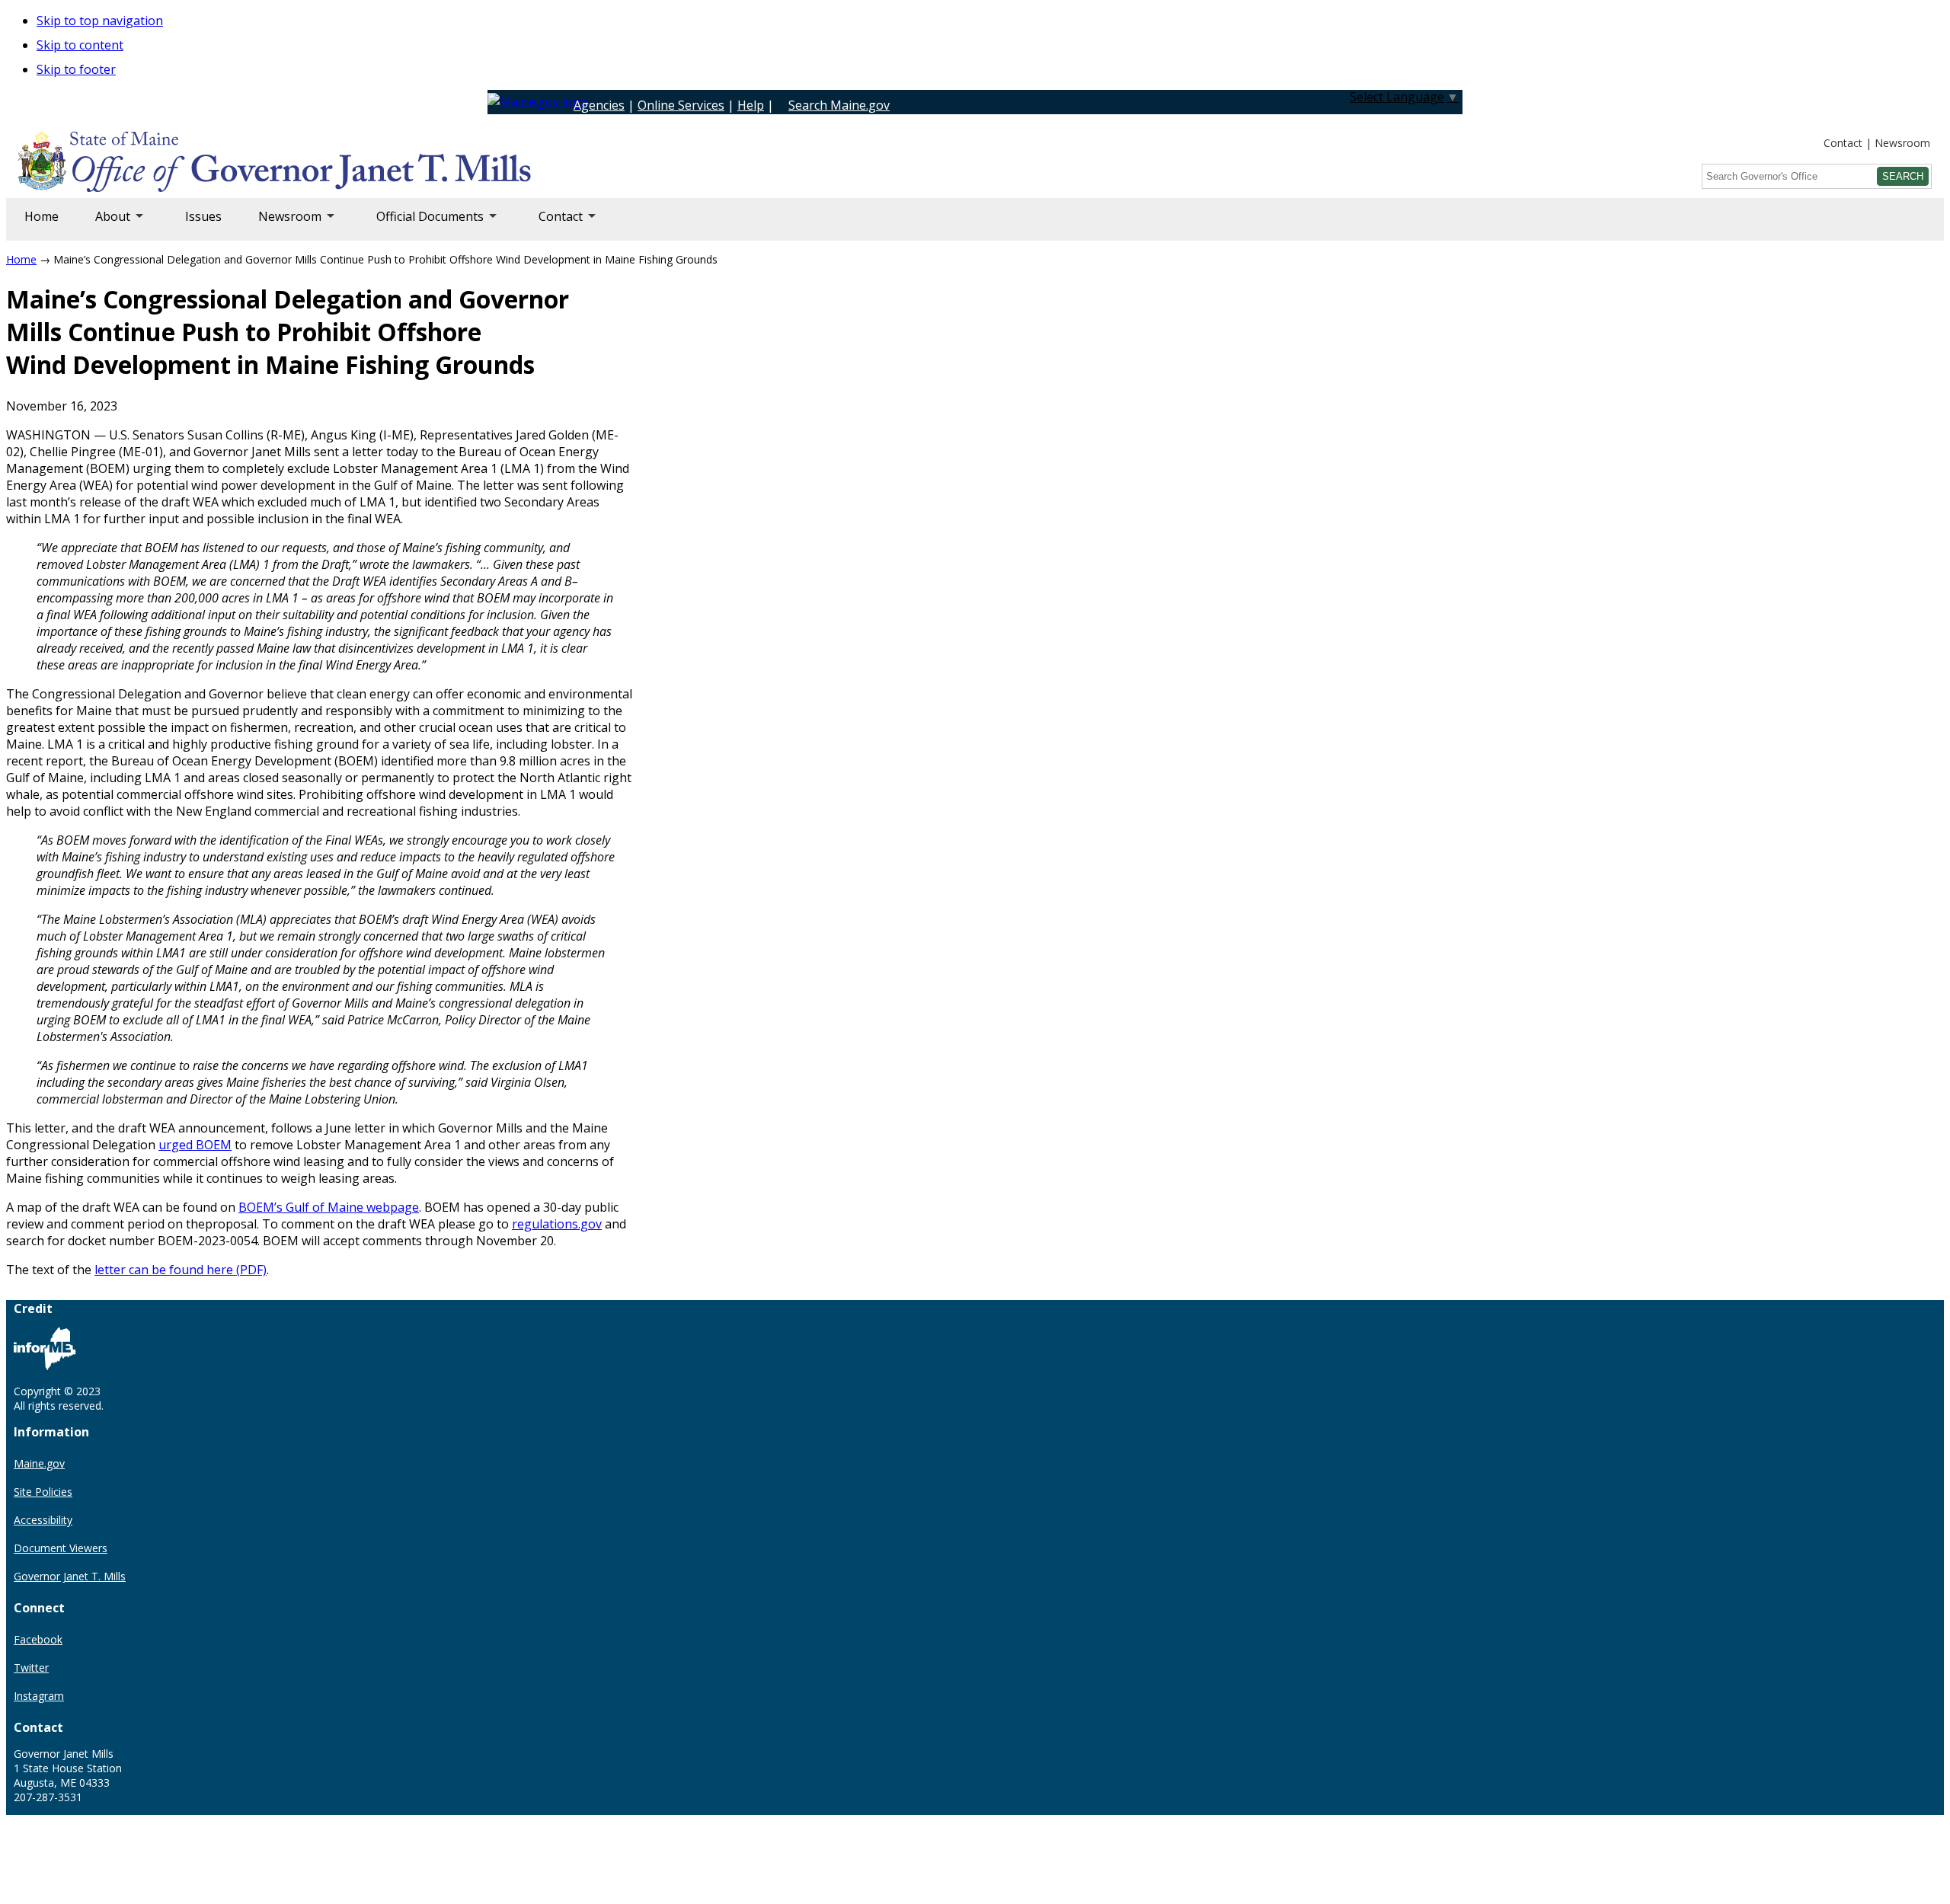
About (104, 224)
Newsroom (1902, 143)
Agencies (599, 105)
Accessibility (43, 1520)
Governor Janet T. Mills (70, 1576)
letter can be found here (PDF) (181, 1270)
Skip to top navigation (100, 21)
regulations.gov (557, 1224)
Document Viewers (61, 1548)
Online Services (681, 105)
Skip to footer (76, 69)
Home (42, 216)
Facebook (38, 1639)
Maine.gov (39, 1463)
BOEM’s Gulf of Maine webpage (329, 1207)
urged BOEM (195, 1145)
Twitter (31, 1668)
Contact (1843, 143)
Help (751, 105)
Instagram (39, 1696)
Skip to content (80, 45)
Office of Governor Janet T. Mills (139, 164)
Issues (203, 216)
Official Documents (421, 224)
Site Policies (43, 1492)
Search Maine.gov (839, 105)
